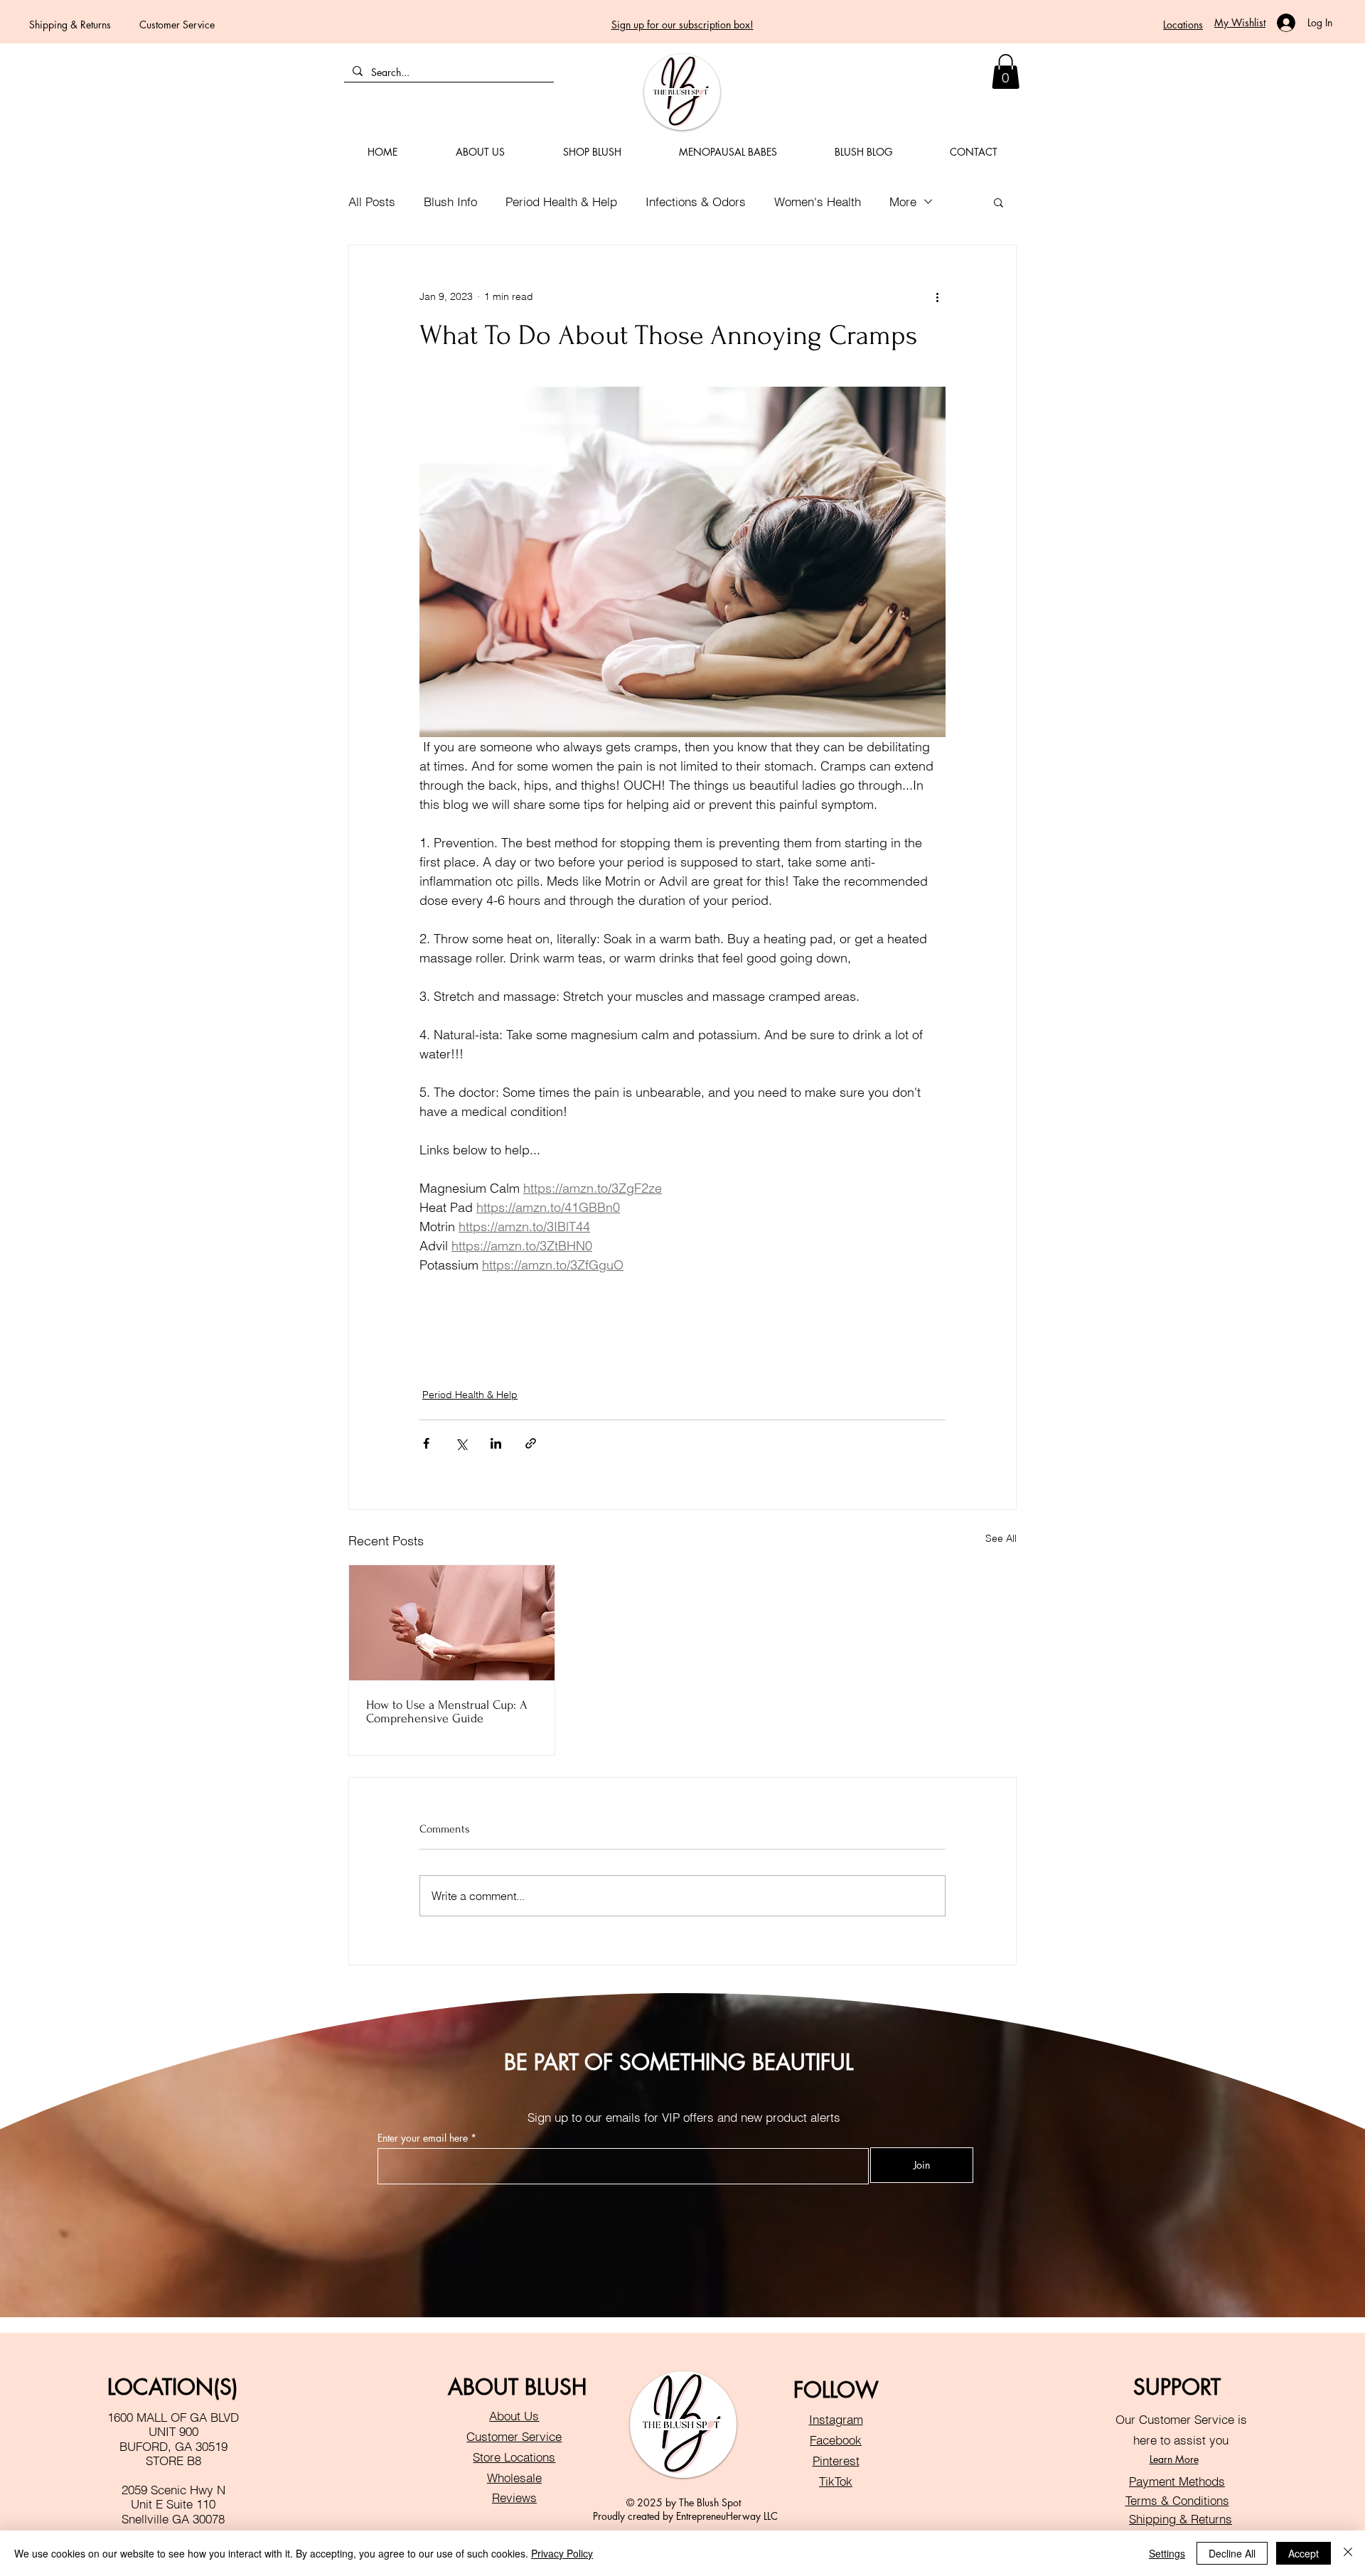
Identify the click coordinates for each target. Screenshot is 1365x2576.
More (903, 202)
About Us (514, 2416)
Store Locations (514, 2457)
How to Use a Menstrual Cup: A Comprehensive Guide (447, 1712)
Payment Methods (1177, 2481)
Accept (1304, 2553)
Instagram (836, 2419)
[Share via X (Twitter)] (461, 1443)
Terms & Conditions (1177, 2500)
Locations (1183, 25)
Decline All (1232, 2553)
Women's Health (818, 202)
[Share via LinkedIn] (496, 1443)
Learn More (1174, 2459)
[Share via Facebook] (426, 1443)
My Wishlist (1240, 22)
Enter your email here (423, 2138)
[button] (1006, 71)
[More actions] (937, 296)
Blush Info (450, 202)
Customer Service (177, 25)
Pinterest (836, 2460)
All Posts (372, 202)
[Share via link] (531, 1443)
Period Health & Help (561, 202)
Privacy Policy (562, 2553)
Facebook (836, 2440)
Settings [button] (1167, 2553)
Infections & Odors (696, 202)
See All (1001, 1538)
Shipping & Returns (70, 25)
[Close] (1348, 2553)
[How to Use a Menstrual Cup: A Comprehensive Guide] (452, 1623)
